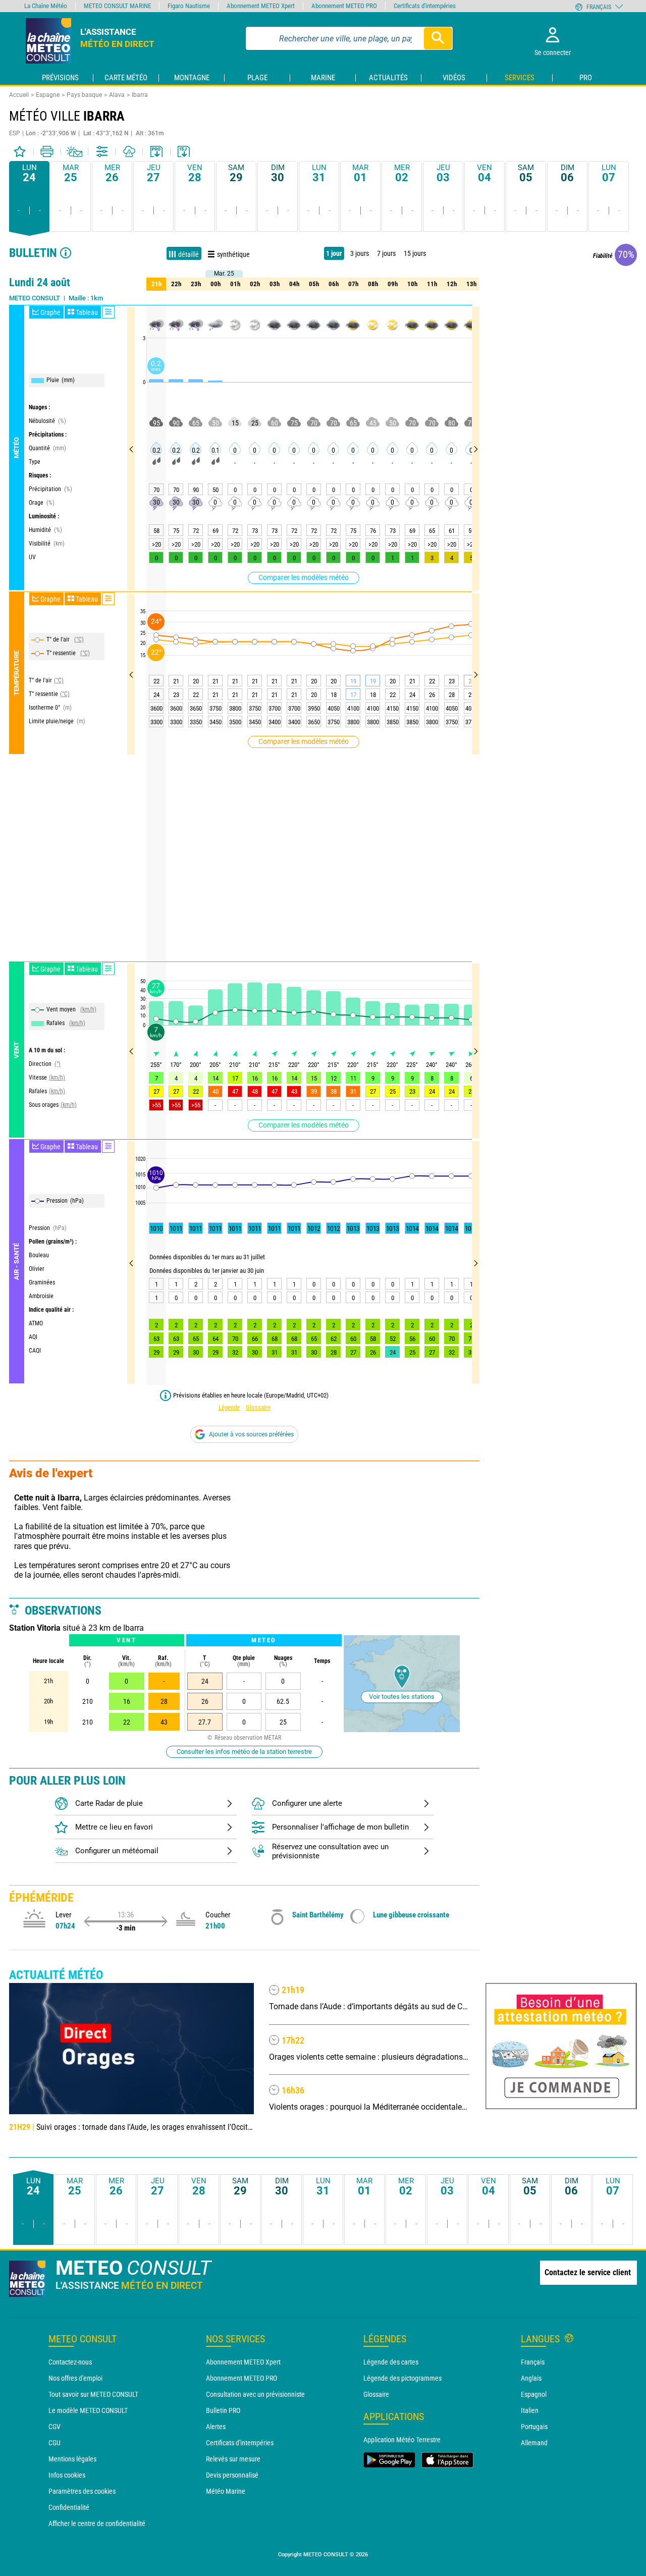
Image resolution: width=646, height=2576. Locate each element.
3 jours (360, 253)
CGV (55, 2427)
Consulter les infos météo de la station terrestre (244, 1752)
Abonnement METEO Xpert (243, 2362)
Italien (530, 2410)
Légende (229, 1407)
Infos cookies (67, 2475)
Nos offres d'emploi (75, 2378)
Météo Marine (226, 2491)
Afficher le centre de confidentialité (97, 2524)
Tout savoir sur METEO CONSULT (93, 2394)
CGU (55, 2443)
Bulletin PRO (223, 2410)
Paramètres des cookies (82, 2491)
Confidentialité (69, 2507)
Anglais (531, 2378)
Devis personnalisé (232, 2475)
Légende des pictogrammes (402, 2378)
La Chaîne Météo (46, 6)
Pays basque (84, 95)
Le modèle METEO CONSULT (88, 2410)
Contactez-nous (70, 2362)
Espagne (48, 95)
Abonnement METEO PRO (241, 2378)
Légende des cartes (391, 2362)
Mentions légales (72, 2459)
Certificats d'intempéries (240, 2443)
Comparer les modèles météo (304, 577)
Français (533, 2362)
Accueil (19, 95)
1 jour (334, 253)
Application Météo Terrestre (402, 2440)
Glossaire (258, 1407)
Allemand (534, 2443)
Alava (117, 95)
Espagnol (534, 2394)
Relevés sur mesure (233, 2459)
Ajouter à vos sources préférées (251, 1434)
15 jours (415, 253)
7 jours (386, 253)
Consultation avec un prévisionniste (255, 2394)
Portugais (534, 2427)
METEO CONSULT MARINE (117, 6)
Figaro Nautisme (189, 6)
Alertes (216, 2427)
